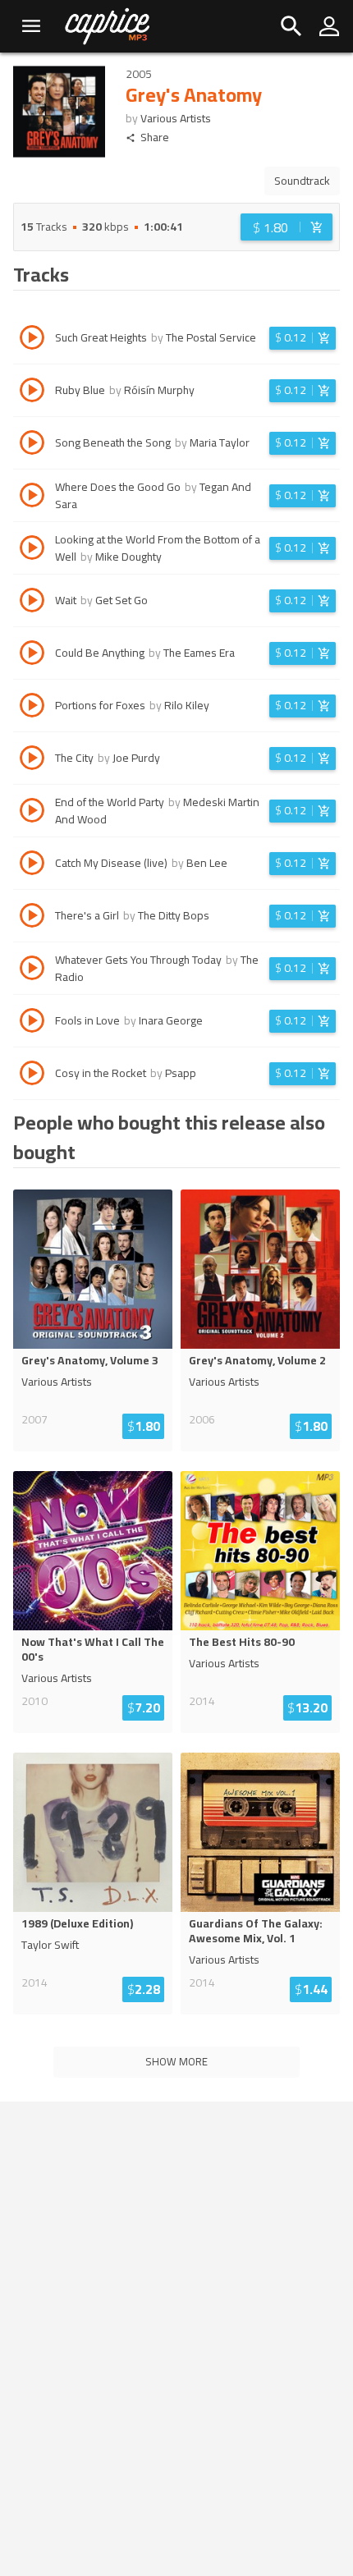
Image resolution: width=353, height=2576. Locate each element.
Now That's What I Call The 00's (93, 1649)
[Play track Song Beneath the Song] (32, 445)
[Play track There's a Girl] (32, 918)
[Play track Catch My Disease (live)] (32, 865)
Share (155, 138)
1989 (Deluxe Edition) (77, 1923)
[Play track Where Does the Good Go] (32, 497)
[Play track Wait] (32, 603)
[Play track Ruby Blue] (32, 392)
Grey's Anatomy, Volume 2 (257, 1360)
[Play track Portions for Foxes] (32, 708)
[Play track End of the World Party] (32, 813)
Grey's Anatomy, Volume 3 (90, 1360)
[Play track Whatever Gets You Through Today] (32, 970)
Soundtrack (302, 181)
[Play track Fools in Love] (32, 1023)
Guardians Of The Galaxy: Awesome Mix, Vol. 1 (256, 1931)
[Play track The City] (32, 760)
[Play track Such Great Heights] (32, 340)
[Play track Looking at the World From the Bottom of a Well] (32, 550)
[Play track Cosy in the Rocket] (32, 1075)
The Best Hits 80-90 (242, 1642)
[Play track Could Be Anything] (32, 655)
